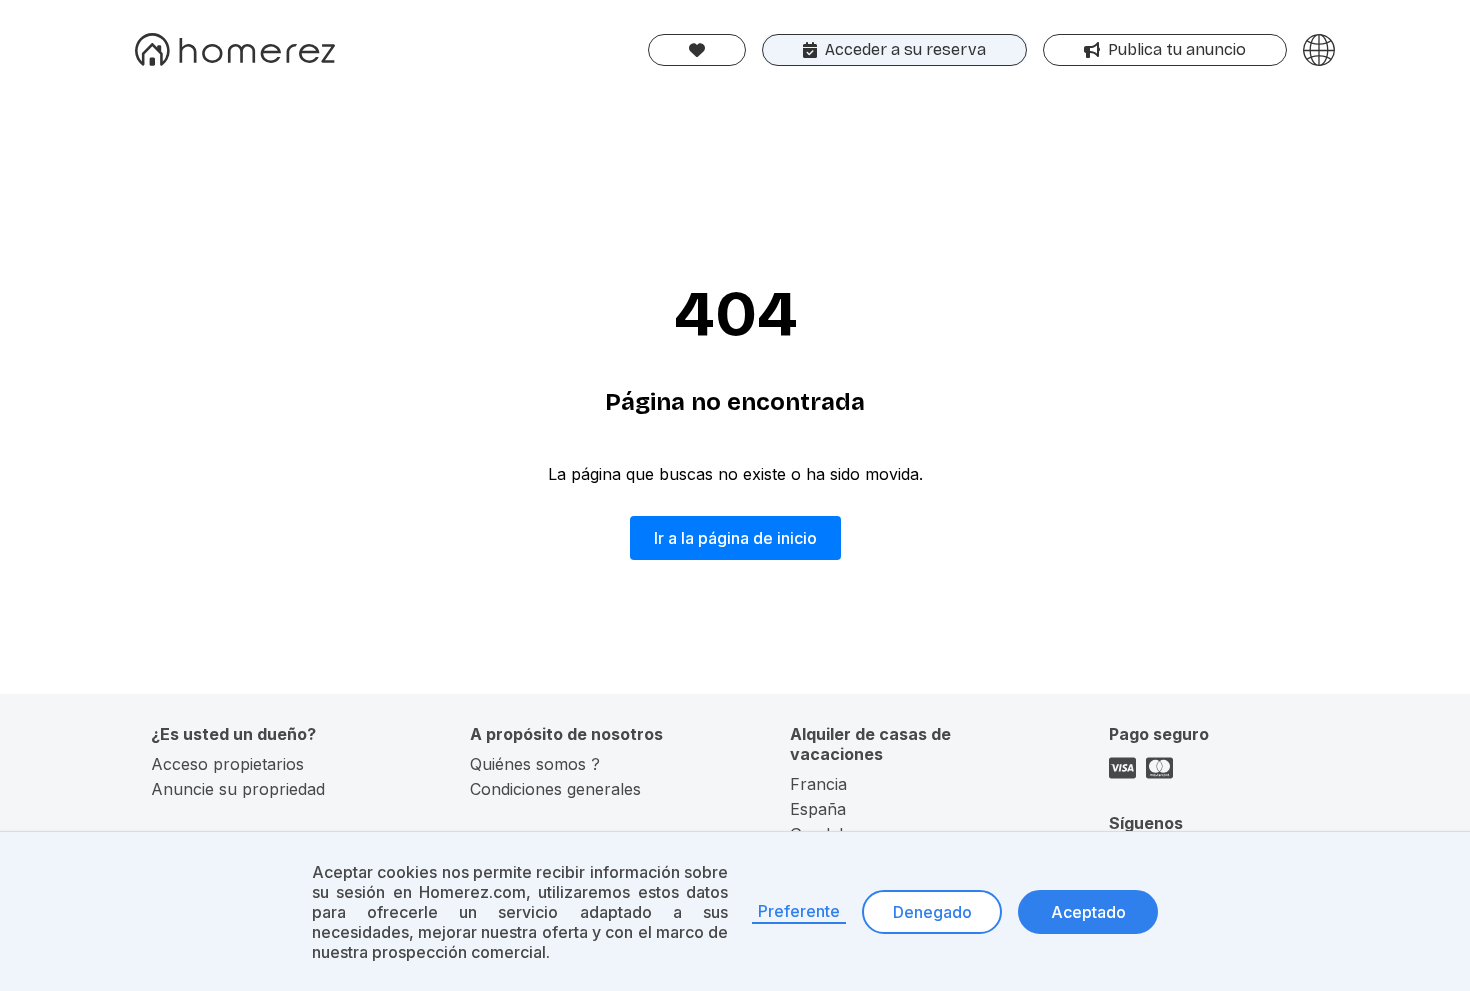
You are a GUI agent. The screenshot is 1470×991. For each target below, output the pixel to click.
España (818, 809)
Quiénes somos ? (535, 764)
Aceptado (1088, 912)
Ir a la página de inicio (735, 538)
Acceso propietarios (227, 764)
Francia (818, 784)
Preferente (799, 911)
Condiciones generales (555, 789)
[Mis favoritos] (697, 50)
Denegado (932, 912)
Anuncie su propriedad (238, 789)
